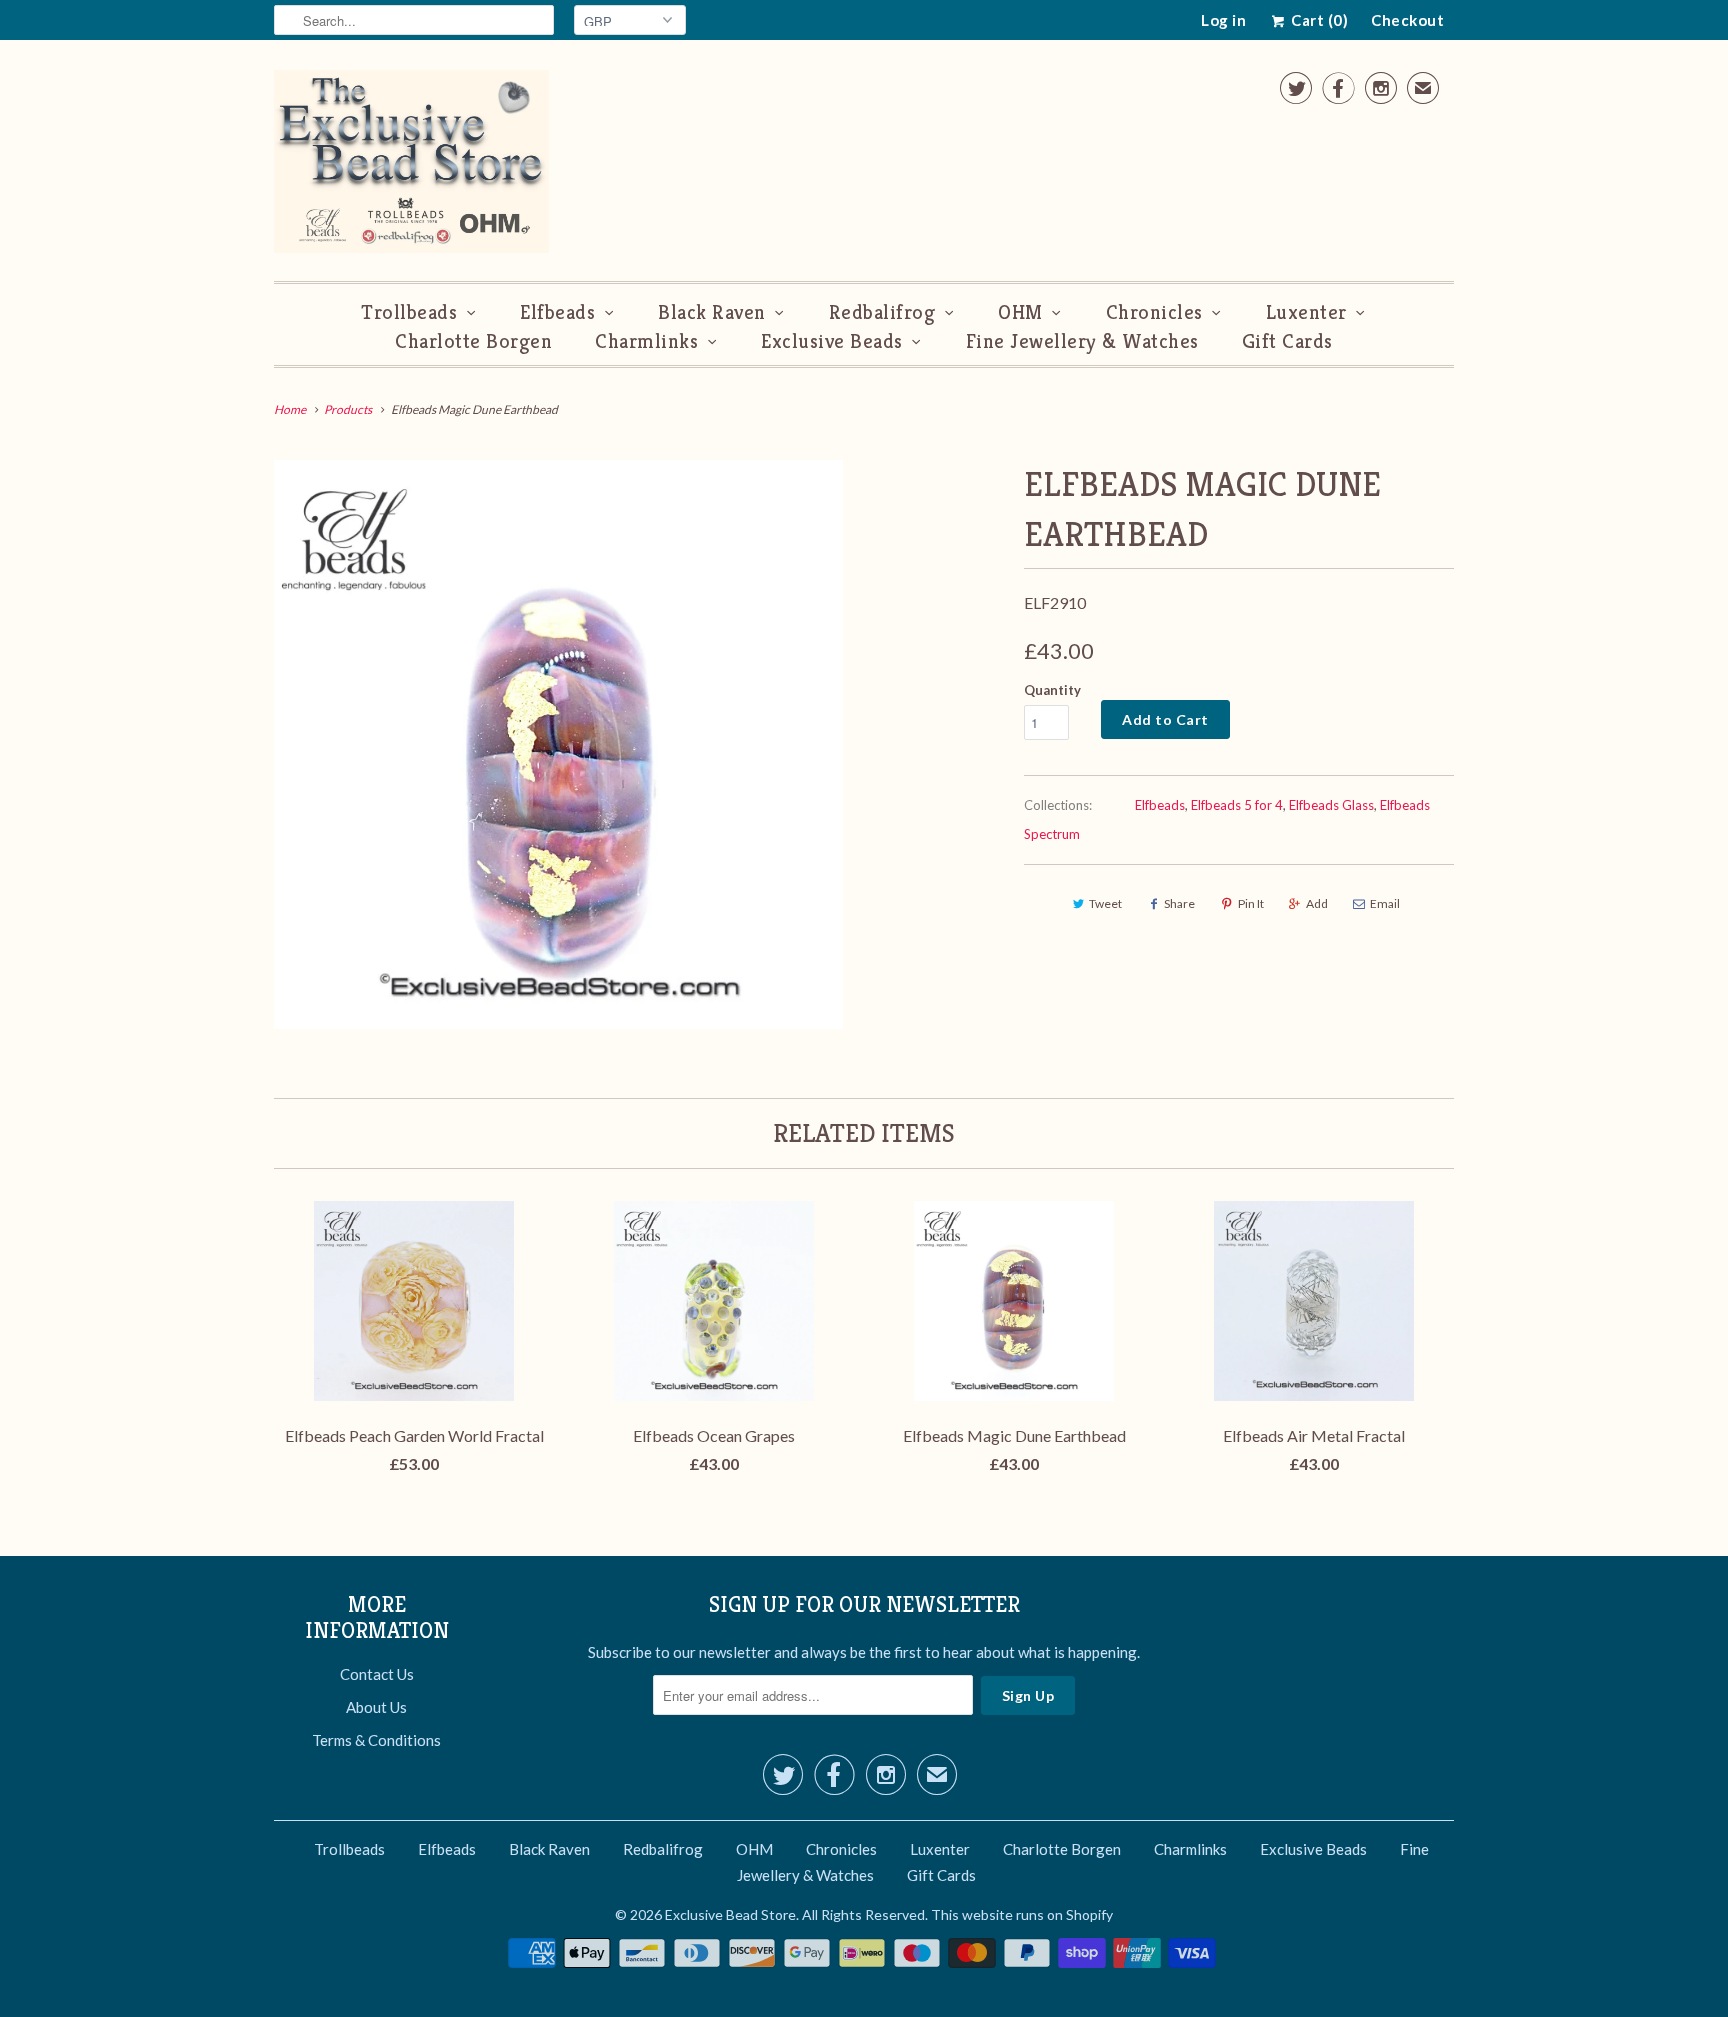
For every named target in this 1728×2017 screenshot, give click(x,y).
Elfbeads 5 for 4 (1237, 805)
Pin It (1251, 903)
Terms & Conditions (376, 1740)
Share (1179, 903)
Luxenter (1306, 312)
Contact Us (377, 1674)
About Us (376, 1707)
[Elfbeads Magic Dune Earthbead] (558, 744)
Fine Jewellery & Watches (1082, 341)
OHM (1020, 312)
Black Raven (712, 312)
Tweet (1105, 903)
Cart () (1318, 20)
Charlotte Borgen (473, 341)
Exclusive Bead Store (730, 1914)
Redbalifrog (882, 312)
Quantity (1052, 690)
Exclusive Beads (832, 341)
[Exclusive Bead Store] (411, 165)
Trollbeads (409, 312)
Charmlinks (646, 341)
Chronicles (1154, 312)
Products (348, 409)
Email (1385, 903)
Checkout (1407, 20)
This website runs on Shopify (1022, 1914)
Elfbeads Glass (1331, 805)
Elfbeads (557, 312)
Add (1317, 903)
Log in (1223, 20)
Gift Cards (1287, 341)
